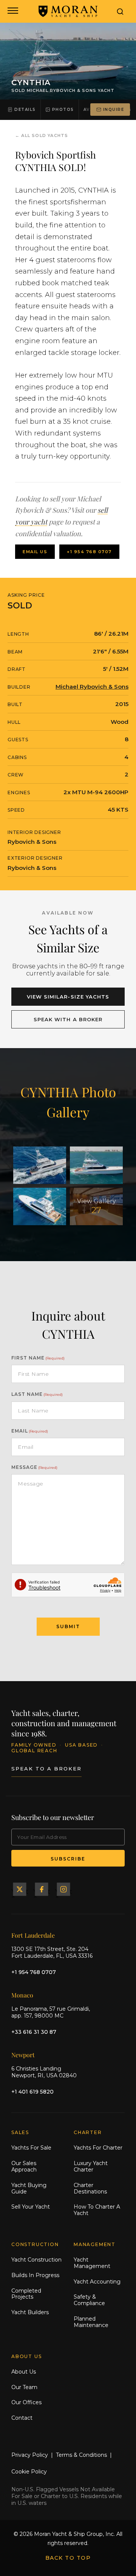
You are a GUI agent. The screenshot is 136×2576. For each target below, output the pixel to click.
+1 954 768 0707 (89, 552)
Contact (22, 2418)
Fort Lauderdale (33, 1935)
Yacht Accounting (97, 2282)
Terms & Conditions (81, 2455)
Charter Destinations (90, 2188)
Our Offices (26, 2402)
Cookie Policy (29, 2472)
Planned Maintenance (91, 2322)
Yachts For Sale (31, 2148)
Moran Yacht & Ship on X (20, 1889)
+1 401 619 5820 (32, 2092)
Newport (23, 2055)
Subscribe (68, 1859)
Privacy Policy (30, 2455)
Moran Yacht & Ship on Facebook (42, 1889)
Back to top (68, 2558)
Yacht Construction (36, 2260)
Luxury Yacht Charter (91, 2166)
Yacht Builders (30, 2312)
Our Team (24, 2387)
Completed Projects (26, 2294)
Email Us (35, 552)
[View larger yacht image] (40, 1165)
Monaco (22, 1995)
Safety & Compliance (89, 2300)
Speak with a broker (68, 1019)
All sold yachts (45, 135)
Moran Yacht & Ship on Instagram (63, 1889)
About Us (24, 2372)
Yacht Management (92, 2263)
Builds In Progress (35, 2275)
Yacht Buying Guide (29, 2188)
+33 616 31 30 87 (34, 2032)
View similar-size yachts (68, 997)
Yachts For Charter (98, 2148)
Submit (68, 1626)
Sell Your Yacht (31, 2207)
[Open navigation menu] (12, 11)
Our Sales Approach (24, 2166)
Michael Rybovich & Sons (92, 687)
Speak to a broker (46, 1769)
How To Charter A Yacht (97, 2210)
